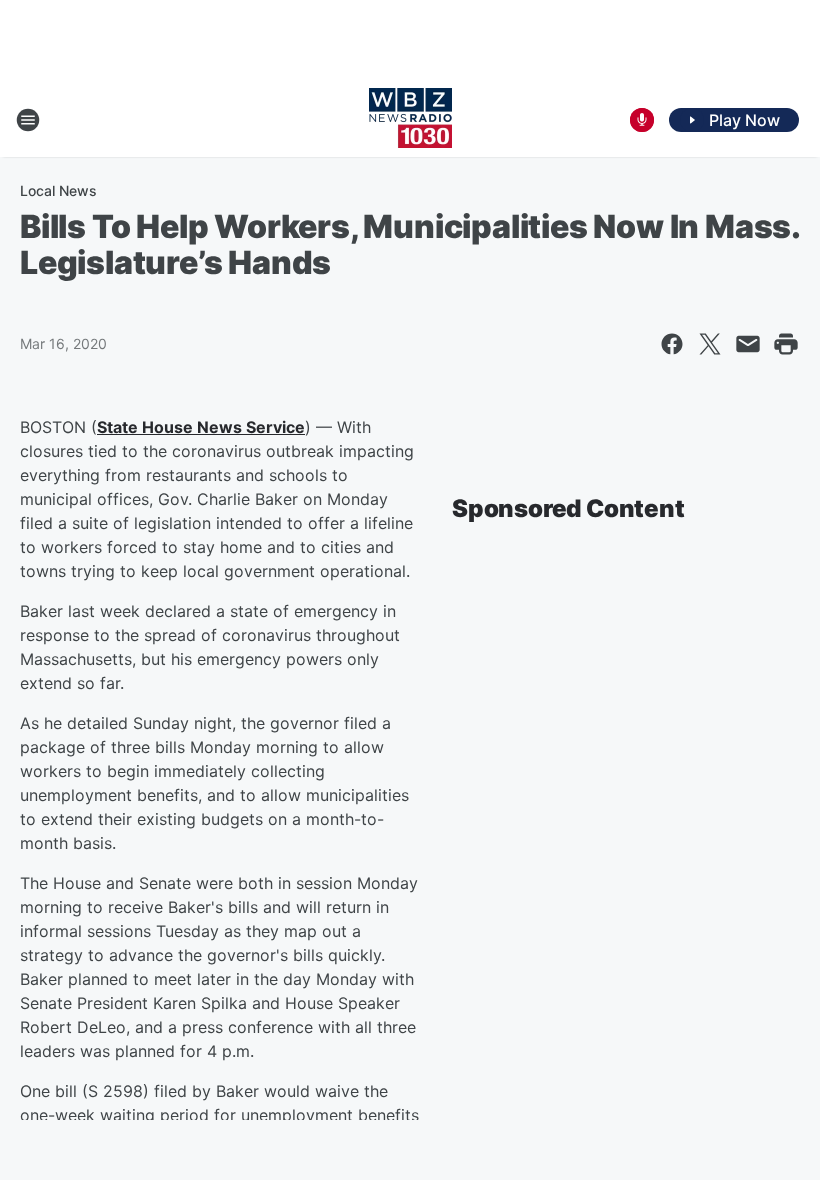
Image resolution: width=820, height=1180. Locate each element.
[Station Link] (410, 120)
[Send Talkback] (642, 120)
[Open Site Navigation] (28, 120)
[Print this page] (786, 344)
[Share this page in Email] (748, 344)
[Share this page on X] (710, 344)
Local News (58, 190)
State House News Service (201, 427)
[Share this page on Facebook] (672, 344)
